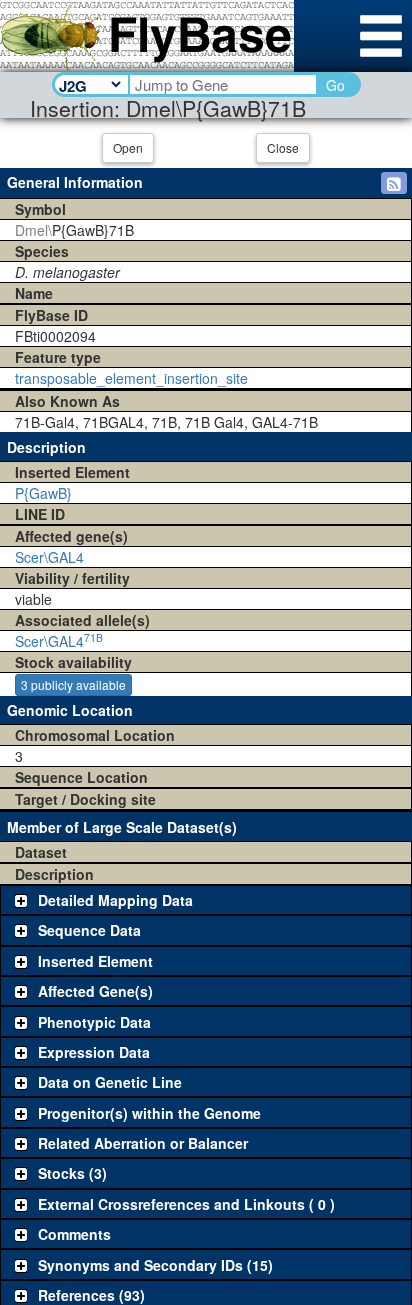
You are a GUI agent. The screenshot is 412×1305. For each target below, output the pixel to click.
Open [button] (128, 147)
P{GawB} (43, 493)
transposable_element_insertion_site (131, 378)
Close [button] (283, 147)
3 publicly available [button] (73, 684)
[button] (394, 183)
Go (335, 85)
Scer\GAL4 (49, 557)
